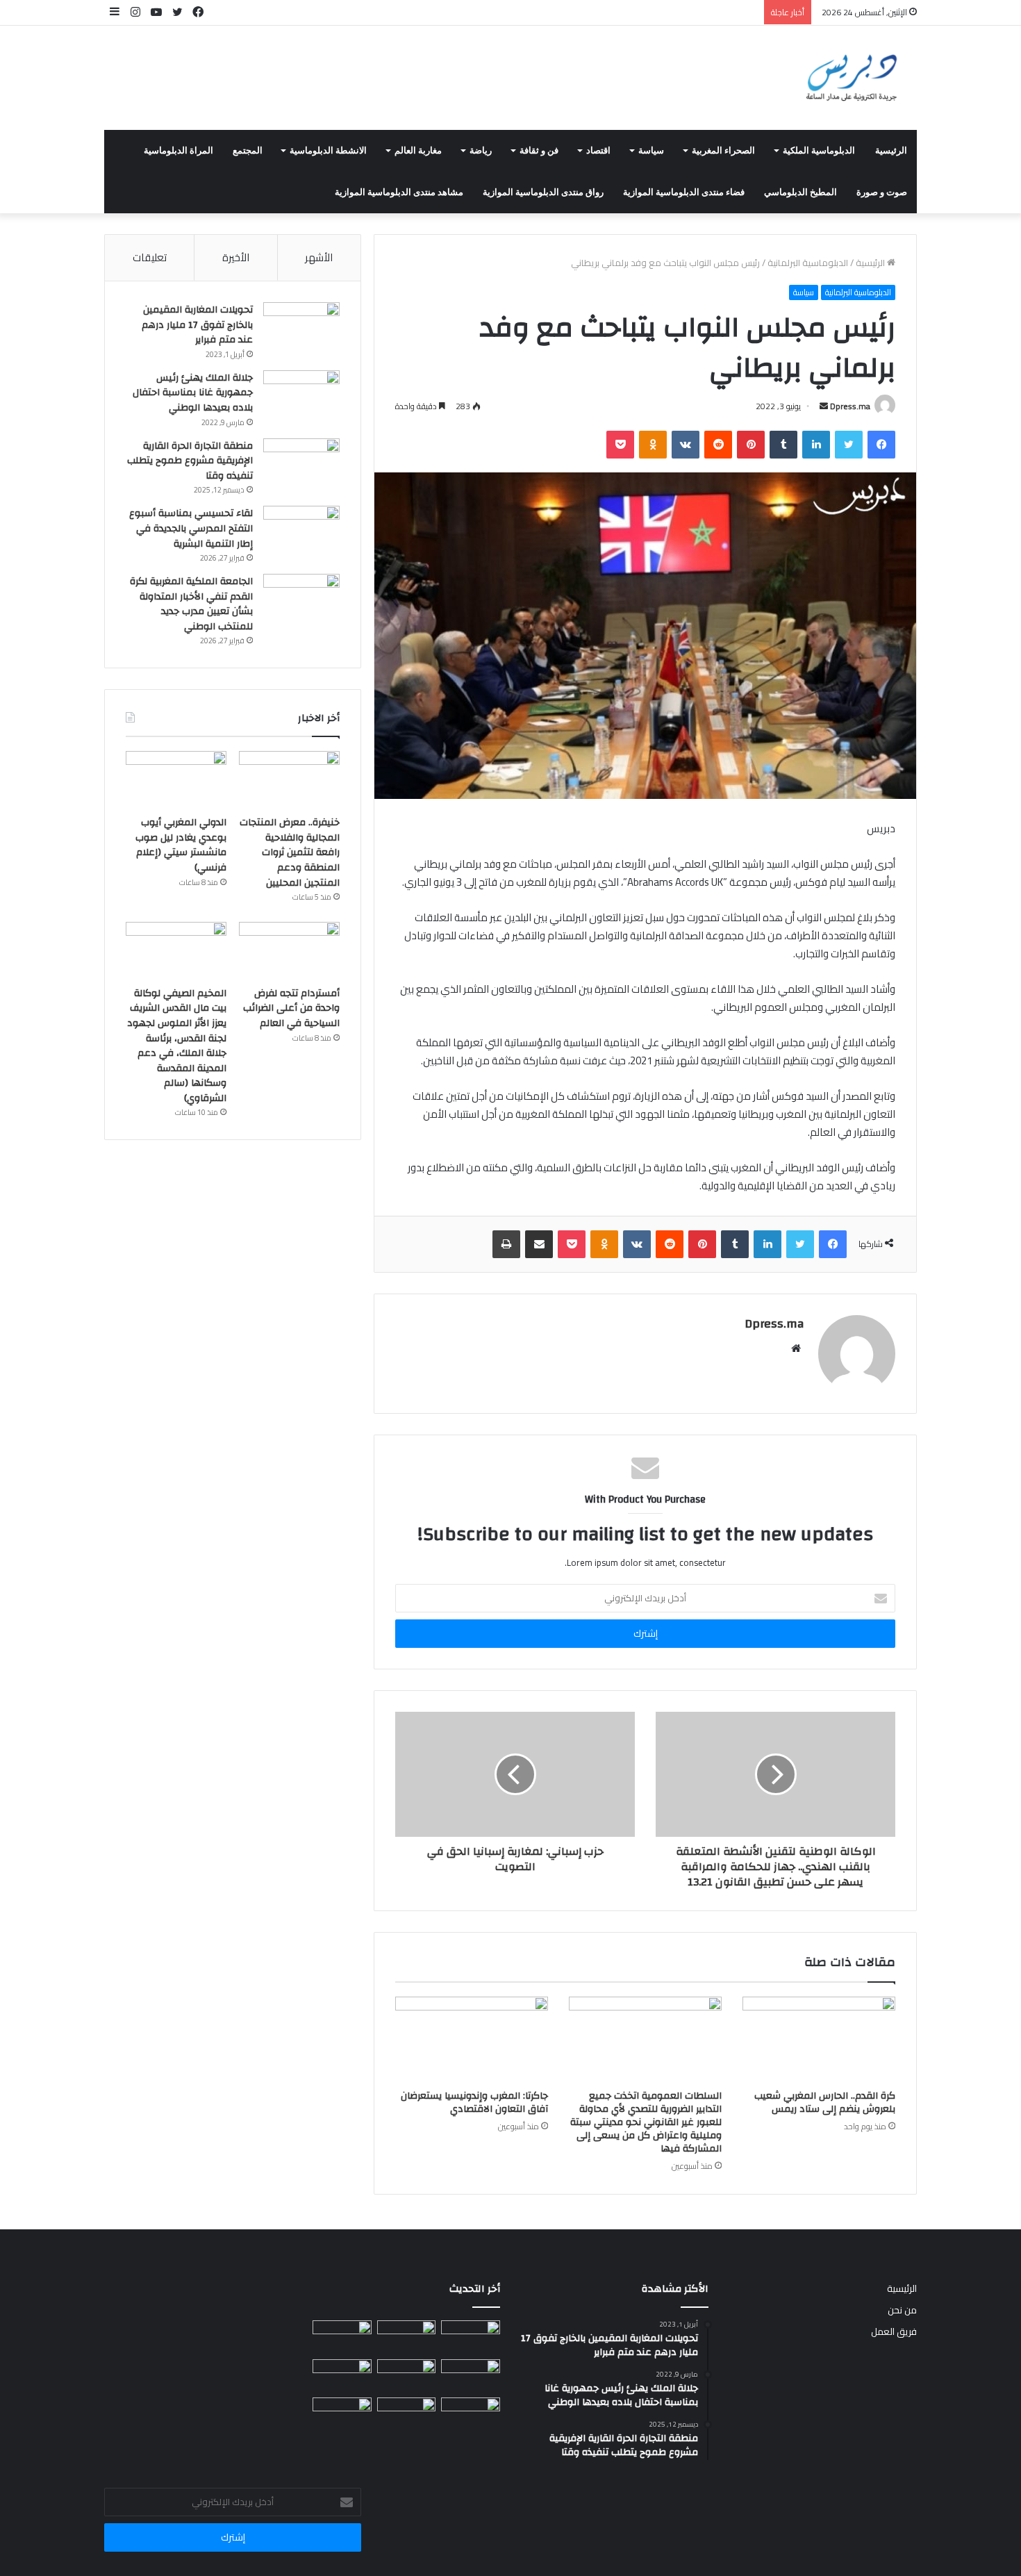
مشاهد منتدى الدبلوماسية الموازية (399, 192)
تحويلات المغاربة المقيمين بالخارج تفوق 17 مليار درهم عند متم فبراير (197, 325)
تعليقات (150, 257)
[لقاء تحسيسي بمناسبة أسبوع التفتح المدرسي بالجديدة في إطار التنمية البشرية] (301, 532)
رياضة (481, 151)
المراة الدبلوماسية (179, 151)
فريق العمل (894, 2331)
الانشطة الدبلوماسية (328, 151)
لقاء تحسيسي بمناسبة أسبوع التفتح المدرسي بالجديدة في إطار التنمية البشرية (191, 528)
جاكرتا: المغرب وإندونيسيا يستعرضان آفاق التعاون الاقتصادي (474, 2103)
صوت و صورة (882, 192)
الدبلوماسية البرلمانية (808, 263)
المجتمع (248, 151)
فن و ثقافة (539, 151)
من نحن (902, 2310)
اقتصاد (598, 151)
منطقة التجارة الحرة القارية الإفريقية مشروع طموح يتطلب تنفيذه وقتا (190, 461)
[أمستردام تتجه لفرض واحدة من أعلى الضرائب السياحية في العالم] (289, 950)
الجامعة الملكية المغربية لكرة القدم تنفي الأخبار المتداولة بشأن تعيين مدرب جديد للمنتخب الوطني (191, 604)
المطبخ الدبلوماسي (800, 192)
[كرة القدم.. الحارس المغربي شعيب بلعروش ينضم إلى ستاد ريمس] (819, 2040)
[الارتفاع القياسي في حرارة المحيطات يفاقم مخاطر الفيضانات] (407, 2414)
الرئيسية (891, 151)
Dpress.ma (850, 406)
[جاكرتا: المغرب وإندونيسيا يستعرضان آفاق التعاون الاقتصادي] (472, 2040)
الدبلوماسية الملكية (819, 151)
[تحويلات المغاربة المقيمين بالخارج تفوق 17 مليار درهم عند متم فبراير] (301, 328)
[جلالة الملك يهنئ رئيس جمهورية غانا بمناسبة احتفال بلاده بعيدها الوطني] (301, 396)
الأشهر (319, 257)
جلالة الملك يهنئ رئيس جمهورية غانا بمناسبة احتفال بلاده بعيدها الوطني (193, 393)
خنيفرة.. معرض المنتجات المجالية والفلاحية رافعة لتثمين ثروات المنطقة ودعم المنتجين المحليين (290, 852)
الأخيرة (236, 257)
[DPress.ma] (852, 78)
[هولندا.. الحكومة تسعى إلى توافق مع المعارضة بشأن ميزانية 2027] (342, 2414)
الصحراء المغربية (723, 151)
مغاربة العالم (418, 151)
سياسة (651, 151)
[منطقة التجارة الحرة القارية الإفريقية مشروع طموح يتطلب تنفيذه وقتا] (301, 464)
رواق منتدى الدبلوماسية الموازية (543, 192)
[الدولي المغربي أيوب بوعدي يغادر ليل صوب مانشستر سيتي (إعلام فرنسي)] (176, 779)
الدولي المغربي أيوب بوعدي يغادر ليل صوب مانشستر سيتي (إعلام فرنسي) (181, 845)
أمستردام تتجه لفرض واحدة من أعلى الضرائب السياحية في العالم (291, 1008)
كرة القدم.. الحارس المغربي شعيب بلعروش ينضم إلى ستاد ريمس (825, 2103)
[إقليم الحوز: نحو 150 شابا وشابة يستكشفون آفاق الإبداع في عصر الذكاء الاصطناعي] (471, 2414)
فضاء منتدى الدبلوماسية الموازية (684, 192)
